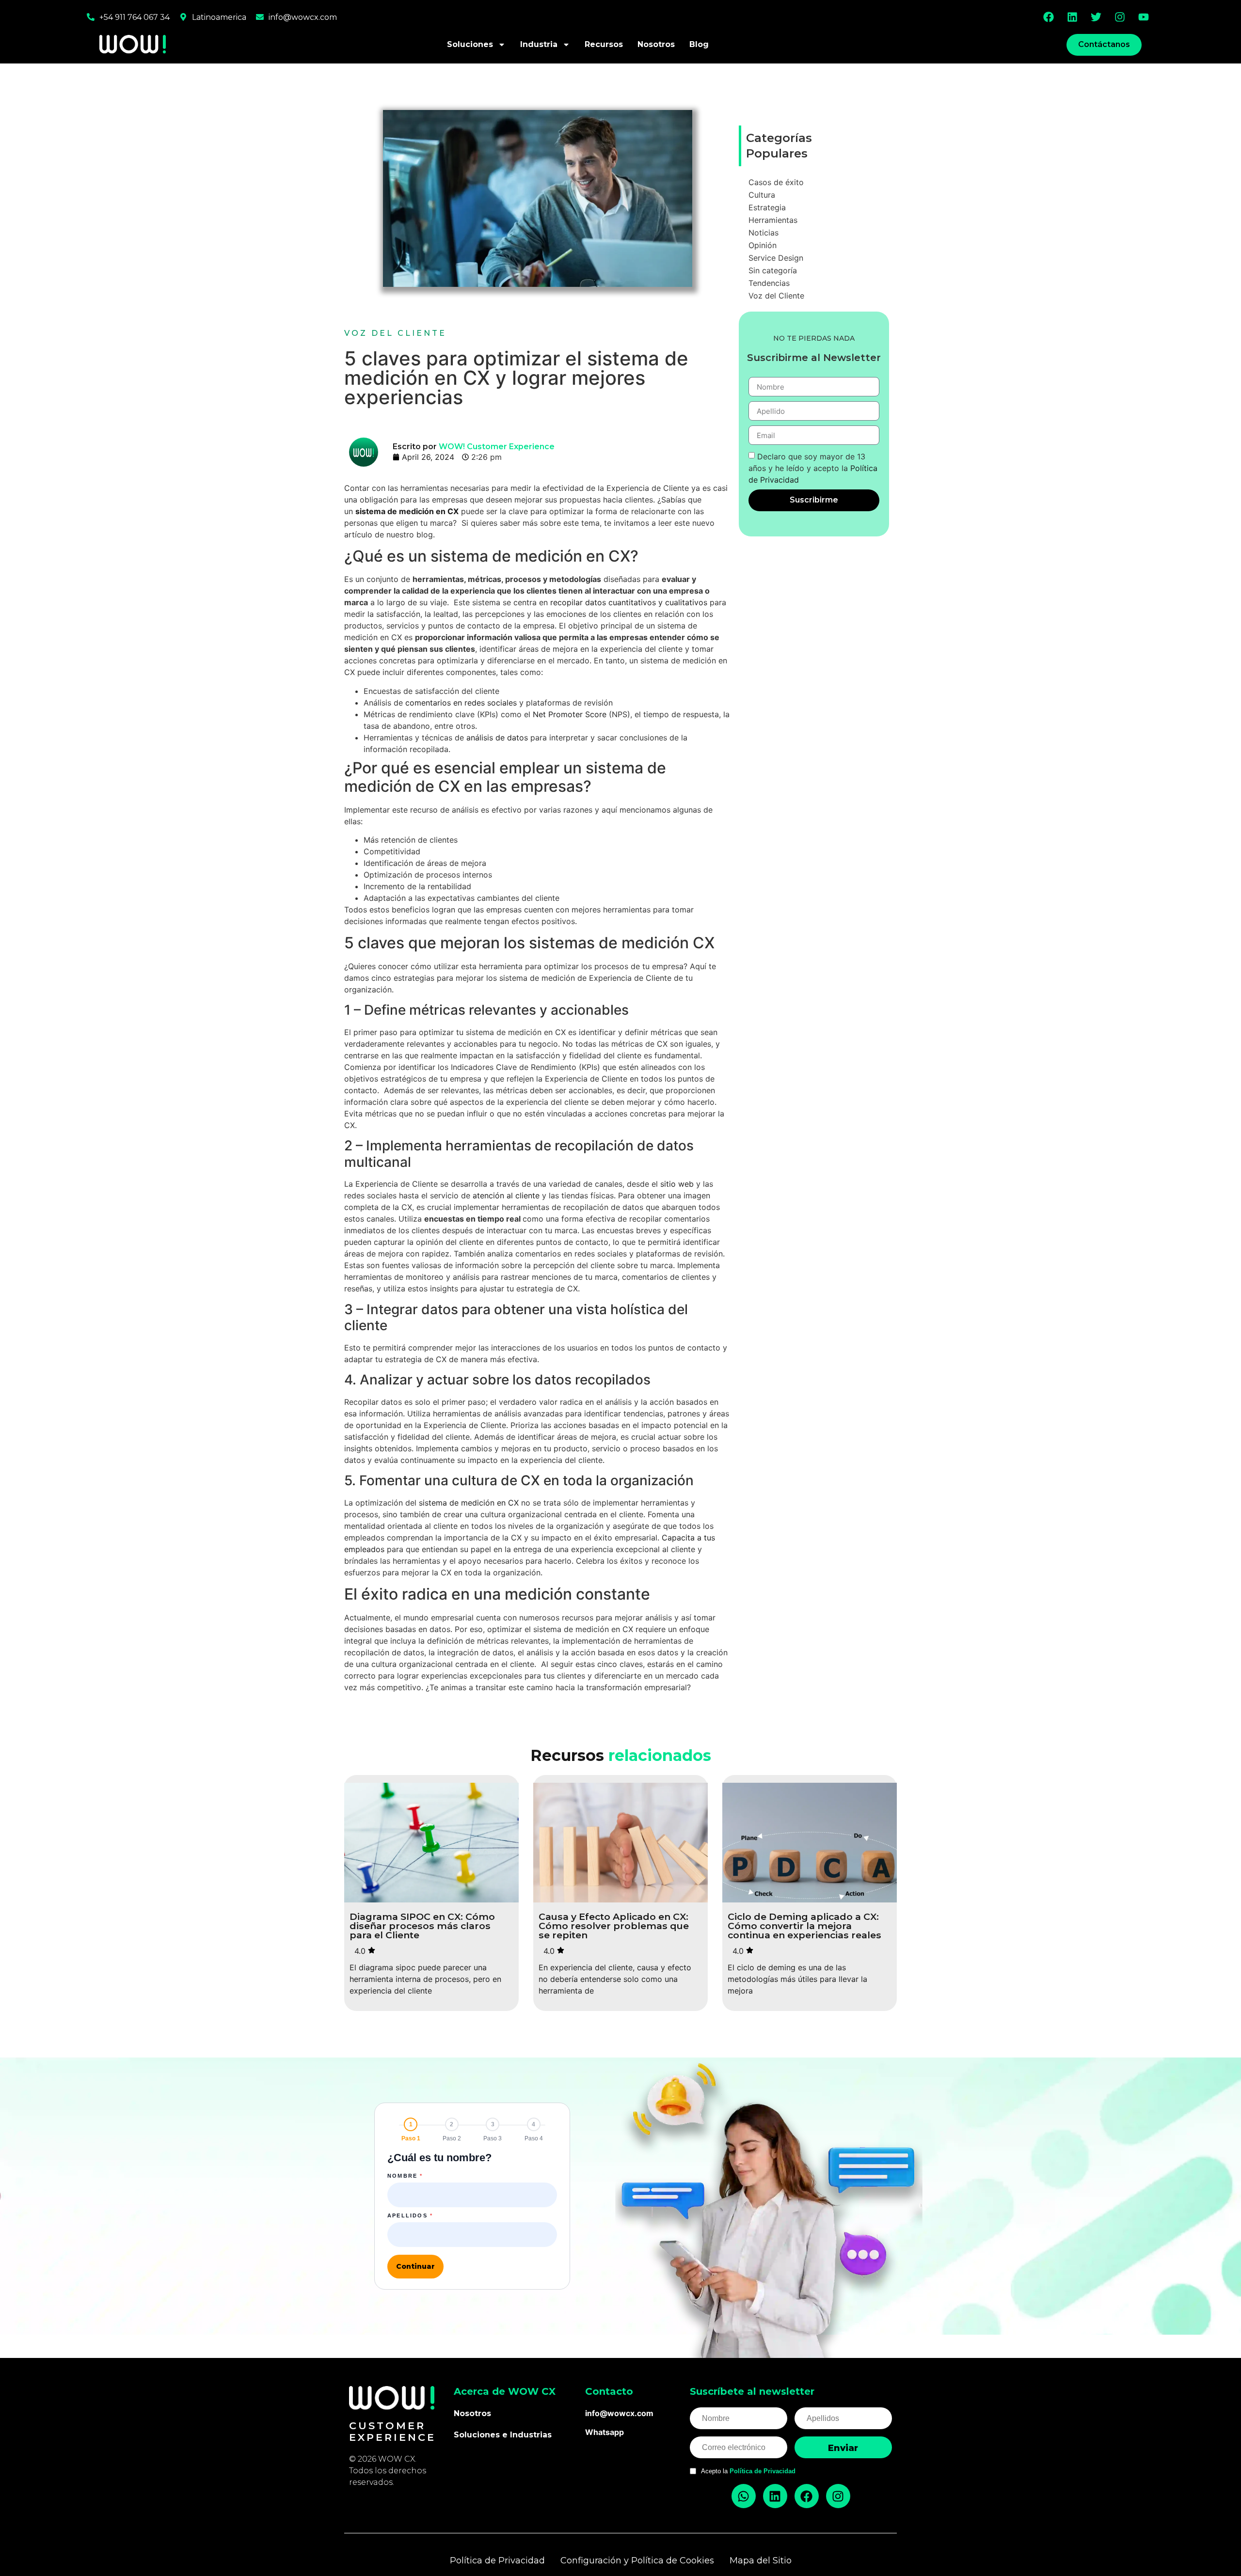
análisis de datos (497, 738)
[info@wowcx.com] (260, 17)
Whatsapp (605, 2432)
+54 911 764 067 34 (135, 17)
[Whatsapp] (744, 2496)
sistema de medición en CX (469, 1503)
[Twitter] (1096, 17)
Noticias (764, 233)
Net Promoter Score (570, 714)
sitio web (677, 1184)
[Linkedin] (1072, 17)
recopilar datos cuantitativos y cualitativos (629, 602)
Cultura (762, 195)
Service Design (776, 258)
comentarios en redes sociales (461, 703)
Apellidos (410, 2216)
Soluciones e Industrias (503, 2435)
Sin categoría (773, 270)
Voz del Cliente (395, 333)
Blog (699, 44)
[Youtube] (1144, 17)
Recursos (604, 44)
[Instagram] (1120, 17)
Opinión (763, 245)
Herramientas (773, 220)
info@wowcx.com (303, 17)
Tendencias (769, 283)
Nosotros (656, 44)
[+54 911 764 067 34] (91, 17)
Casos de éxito (776, 182)
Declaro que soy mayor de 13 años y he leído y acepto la (813, 468)
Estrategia (767, 207)
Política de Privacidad (763, 2471)
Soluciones (470, 44)
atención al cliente (506, 1195)
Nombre (405, 2176)
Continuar (415, 2266)
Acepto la (748, 2471)
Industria (539, 44)
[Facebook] (1049, 17)
